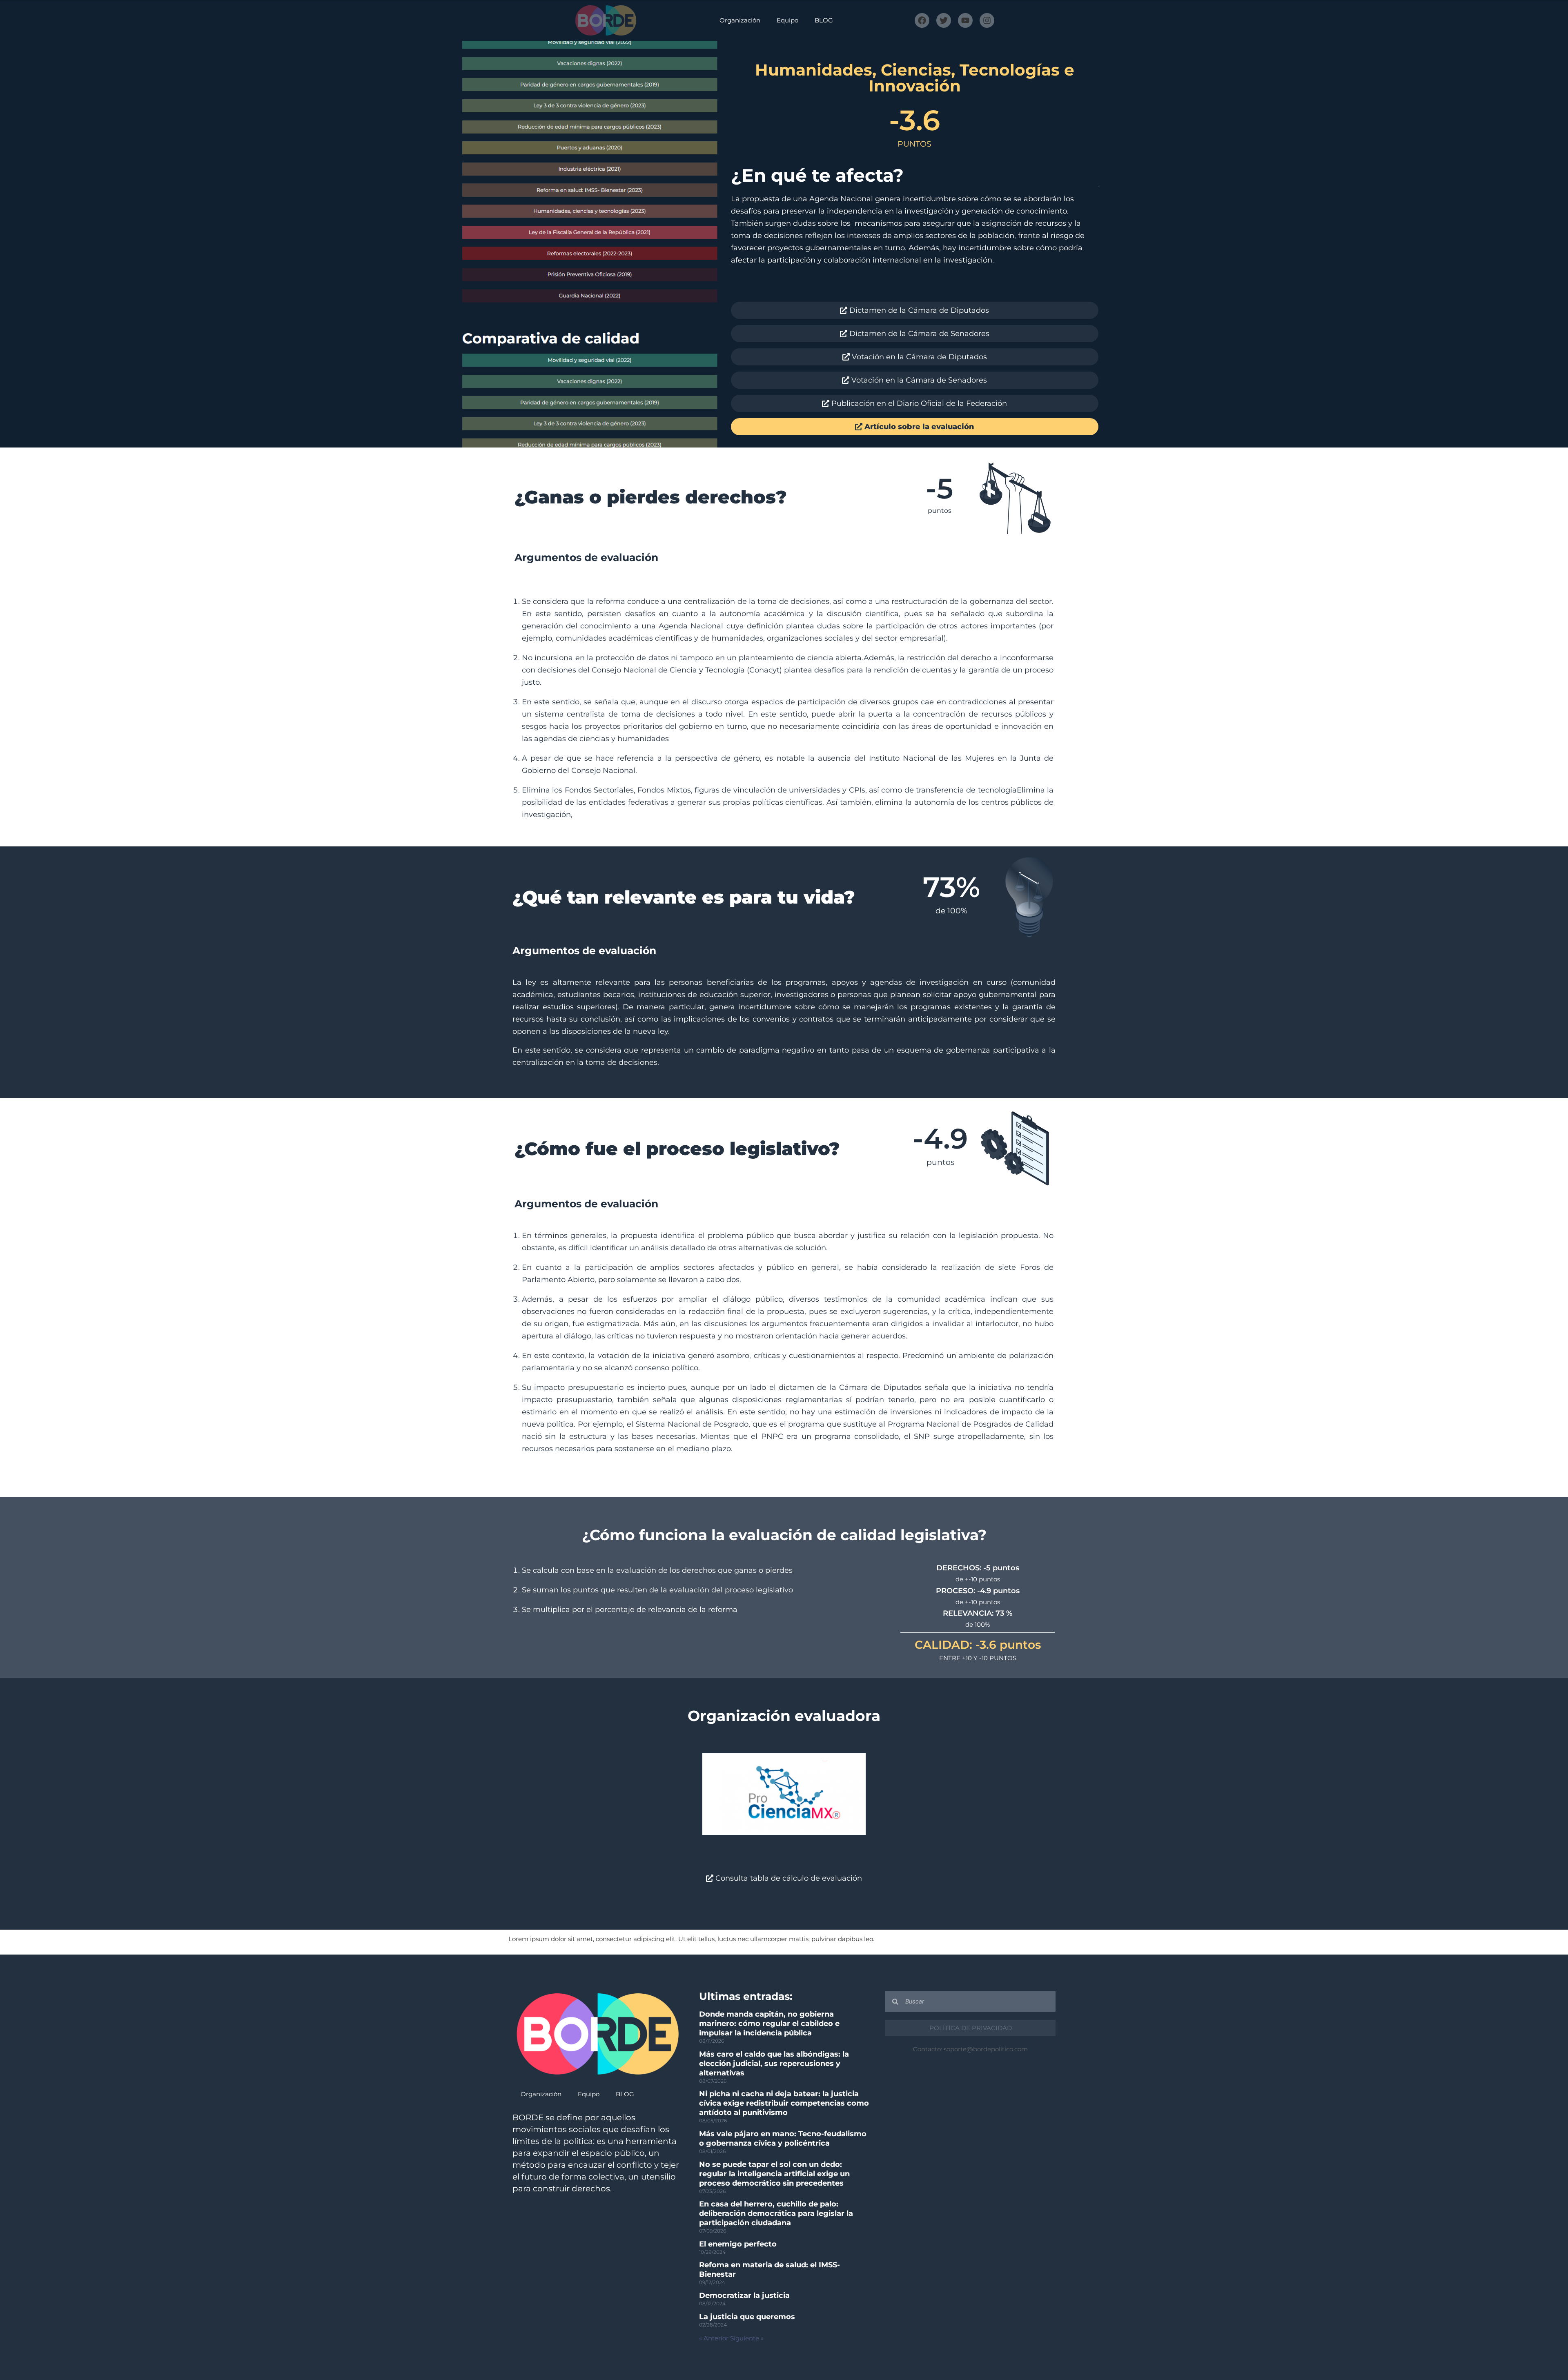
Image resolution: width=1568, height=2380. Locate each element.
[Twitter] (944, 20)
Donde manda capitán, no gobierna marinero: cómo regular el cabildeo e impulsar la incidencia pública (769, 2024)
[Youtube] (965, 20)
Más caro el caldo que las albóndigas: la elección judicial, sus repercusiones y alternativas (774, 2064)
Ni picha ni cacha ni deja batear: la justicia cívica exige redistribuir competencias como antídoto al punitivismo (784, 2103)
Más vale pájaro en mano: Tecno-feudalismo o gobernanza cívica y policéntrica (783, 2138)
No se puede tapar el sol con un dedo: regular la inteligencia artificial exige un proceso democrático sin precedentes (774, 2174)
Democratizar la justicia (744, 2295)
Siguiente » (747, 2338)
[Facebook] (922, 20)
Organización (740, 20)
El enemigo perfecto (738, 2244)
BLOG (824, 20)
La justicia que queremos (747, 2317)
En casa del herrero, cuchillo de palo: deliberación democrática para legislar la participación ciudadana (776, 2213)
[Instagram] (987, 20)
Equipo (787, 20)
